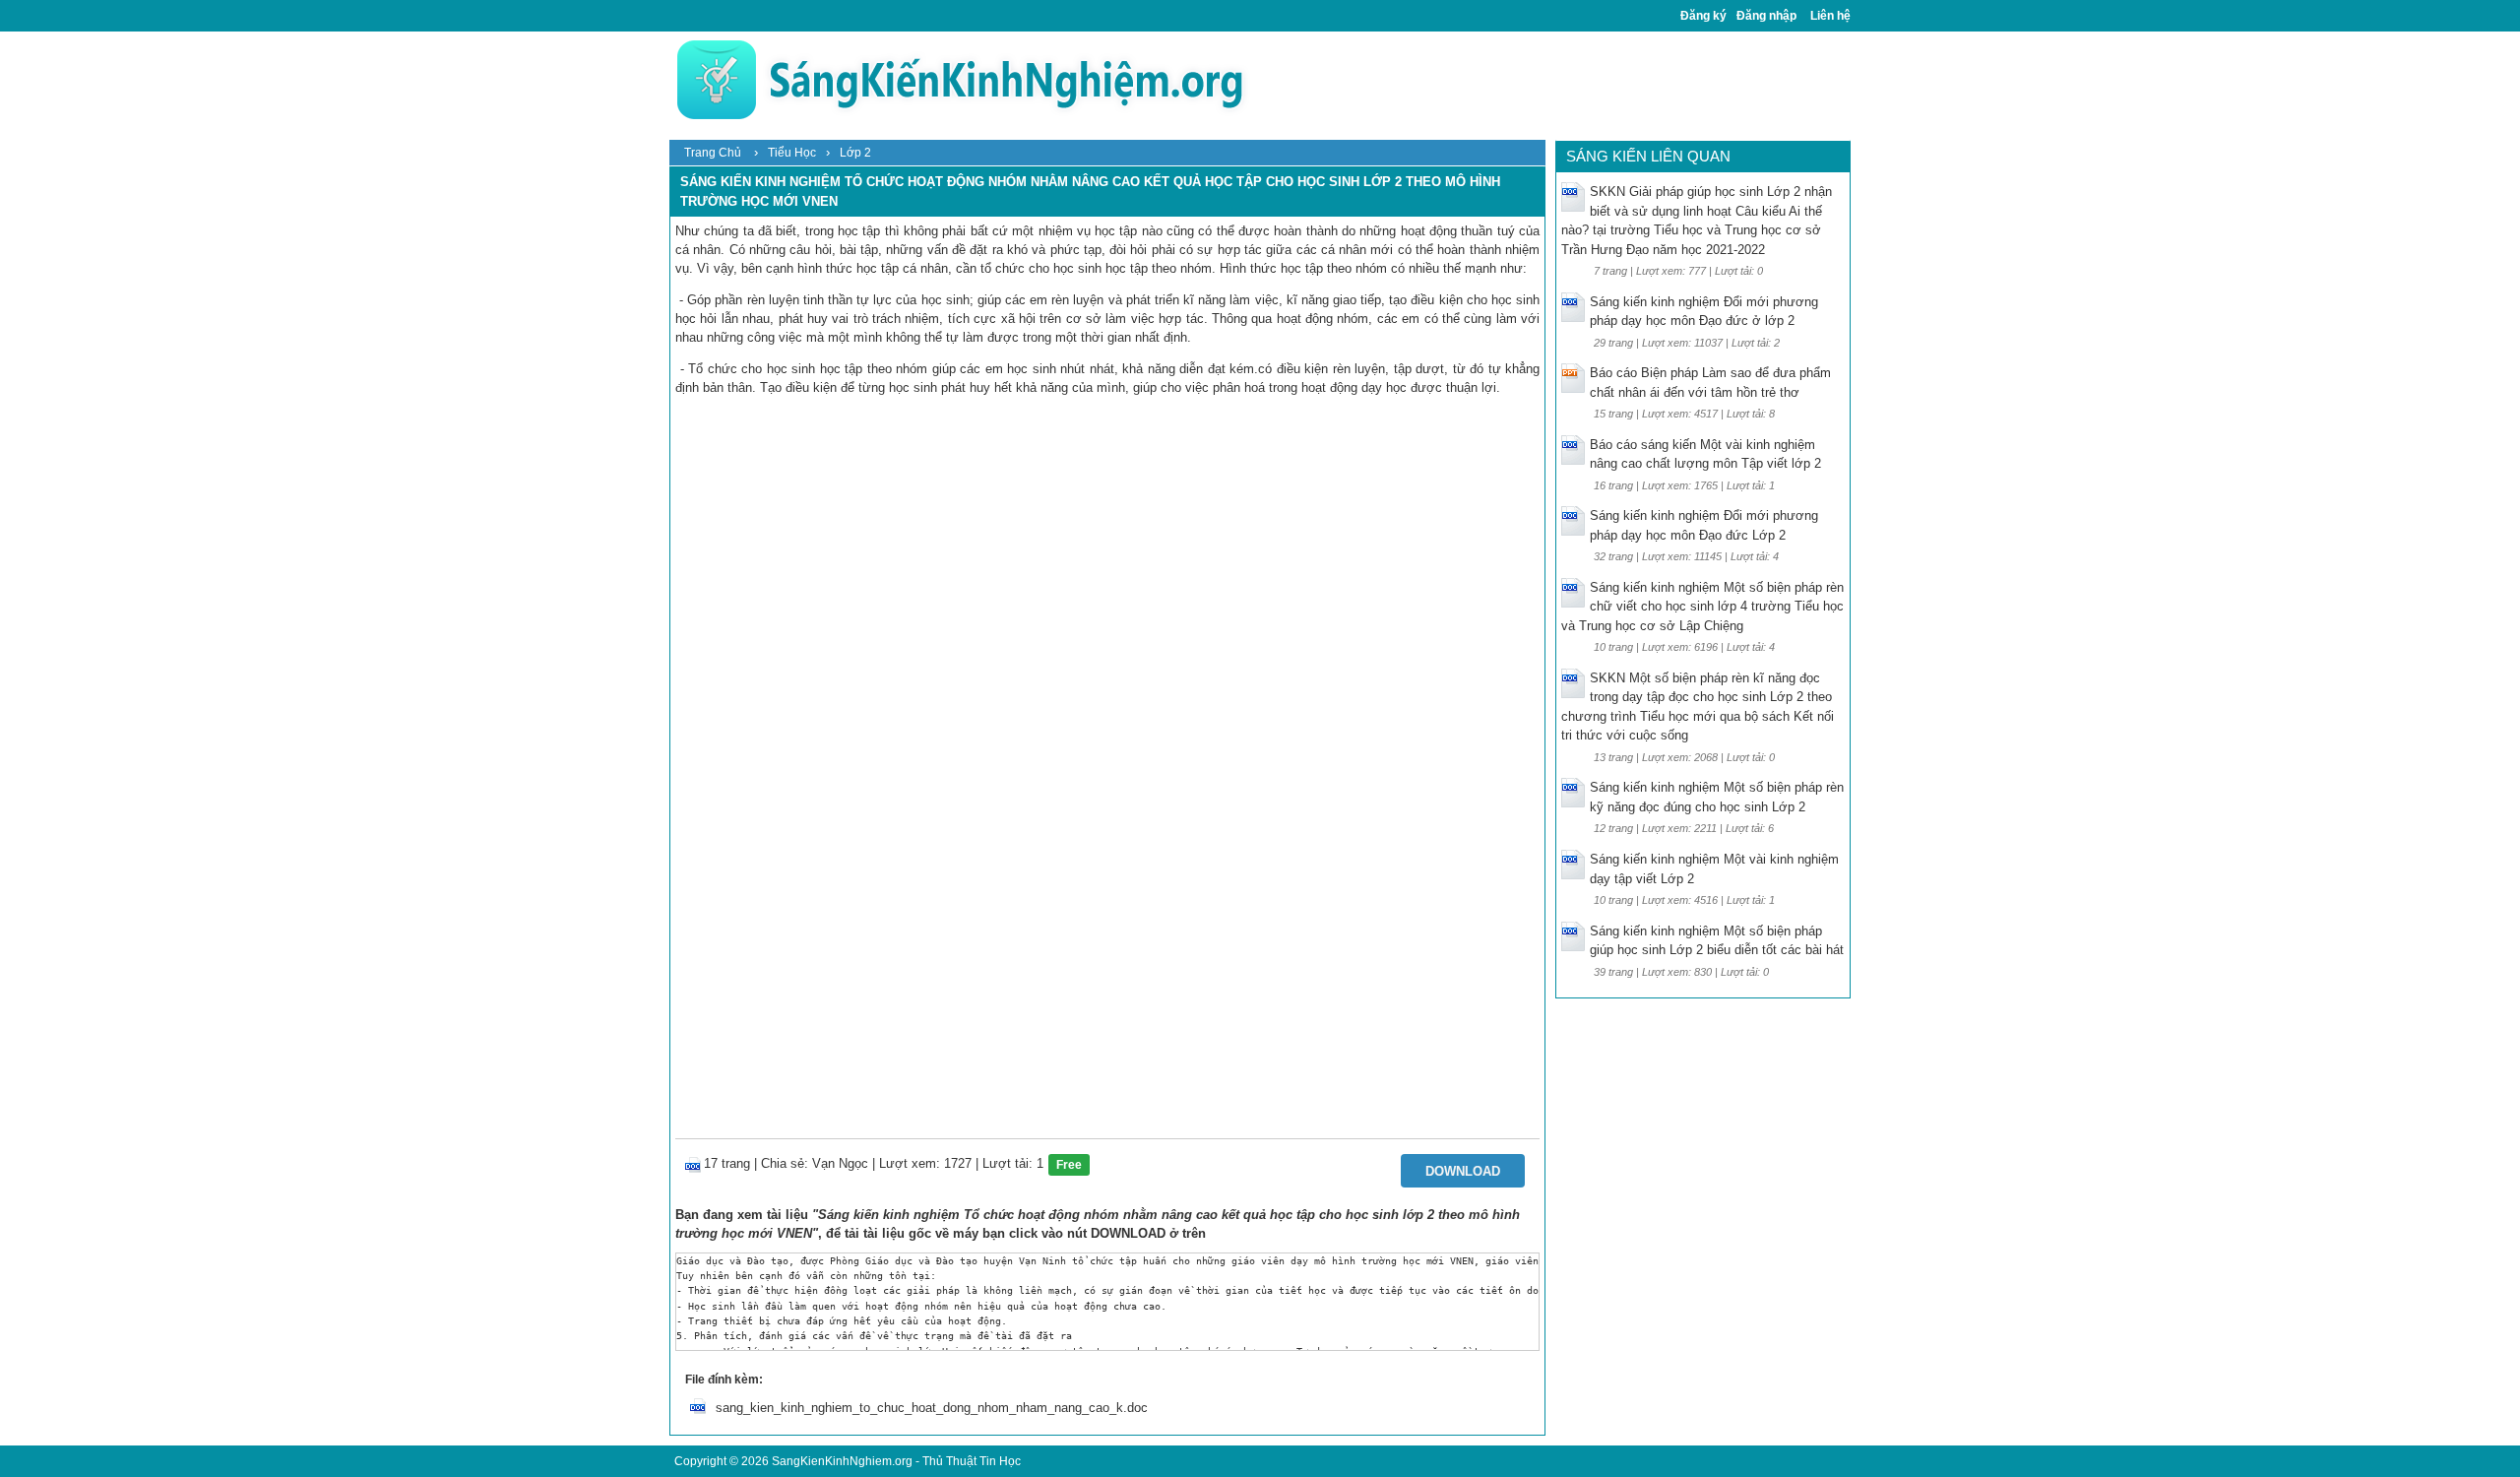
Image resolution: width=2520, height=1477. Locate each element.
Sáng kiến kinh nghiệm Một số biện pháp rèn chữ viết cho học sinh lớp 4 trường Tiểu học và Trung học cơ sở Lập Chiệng (1702, 607)
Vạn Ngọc (840, 1163)
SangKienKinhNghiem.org (842, 1461)
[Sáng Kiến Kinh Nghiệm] (960, 79)
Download (1463, 1171)
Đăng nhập (1766, 16)
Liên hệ (1830, 16)
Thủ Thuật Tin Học (972, 1461)
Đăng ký (1703, 16)
